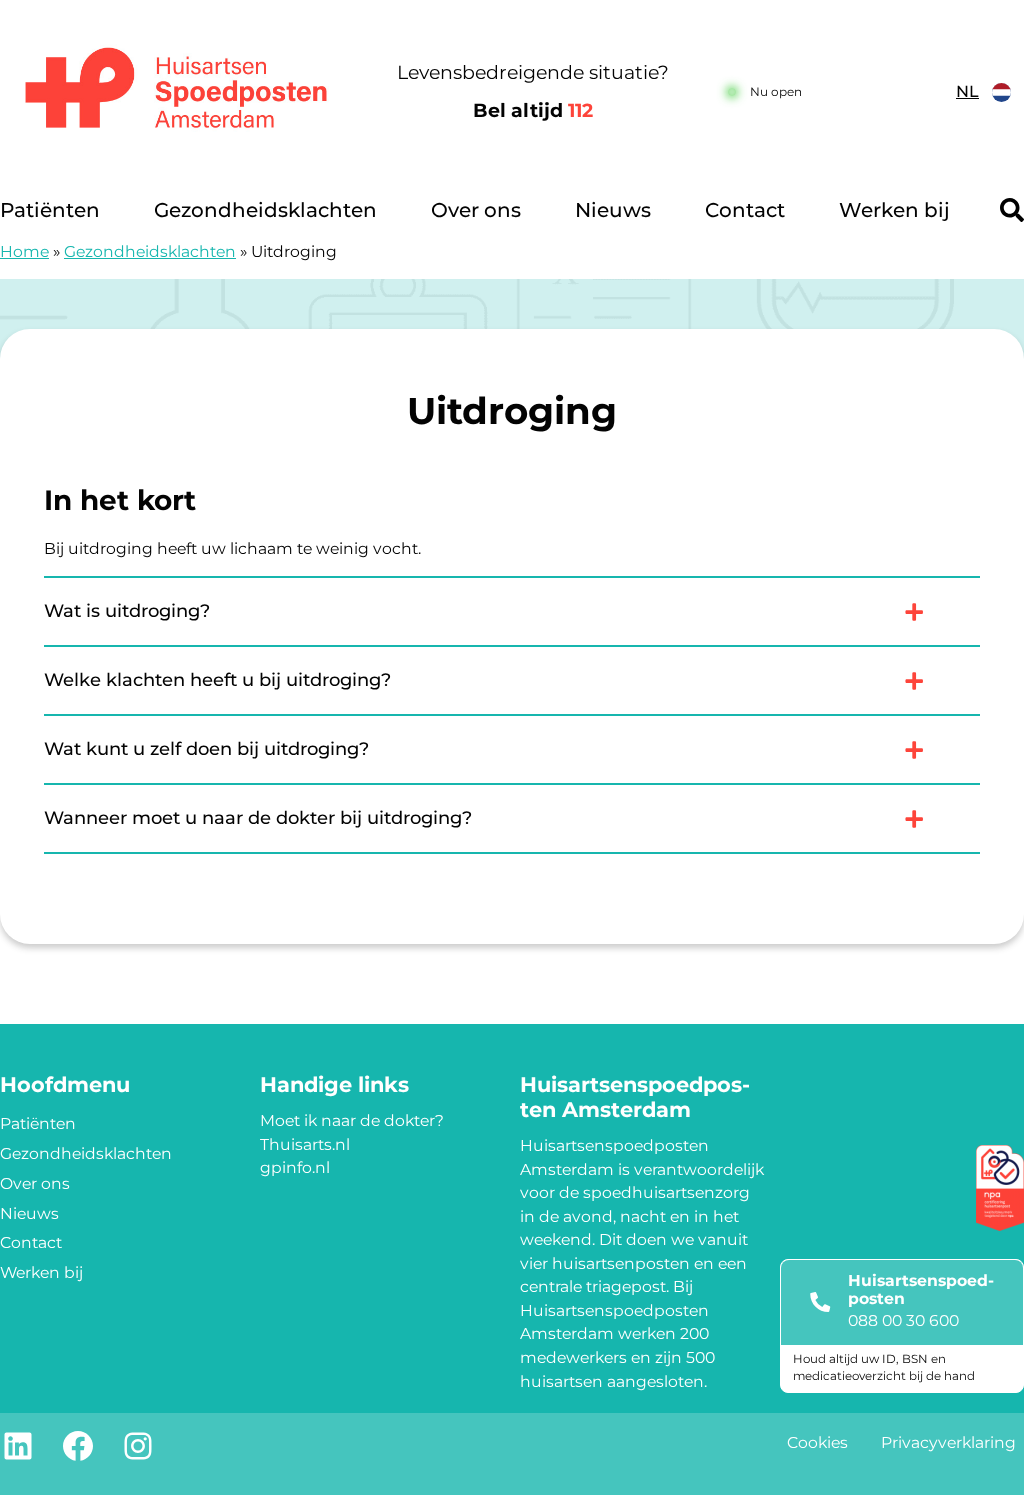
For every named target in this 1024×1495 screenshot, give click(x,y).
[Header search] (1012, 210)
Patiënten (50, 210)
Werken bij (894, 210)
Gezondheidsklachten (265, 210)
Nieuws (613, 210)
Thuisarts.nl (305, 1144)
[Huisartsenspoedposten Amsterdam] (177, 92)
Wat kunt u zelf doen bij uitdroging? (206, 749)
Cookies (817, 1442)
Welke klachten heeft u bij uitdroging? (217, 680)
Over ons (476, 210)
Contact (745, 210)
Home (24, 251)
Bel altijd (533, 110)
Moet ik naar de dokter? (352, 1120)
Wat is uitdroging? (127, 611)
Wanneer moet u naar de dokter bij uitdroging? (258, 818)
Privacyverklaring (948, 1442)
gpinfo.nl (295, 1167)
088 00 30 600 (903, 1320)
